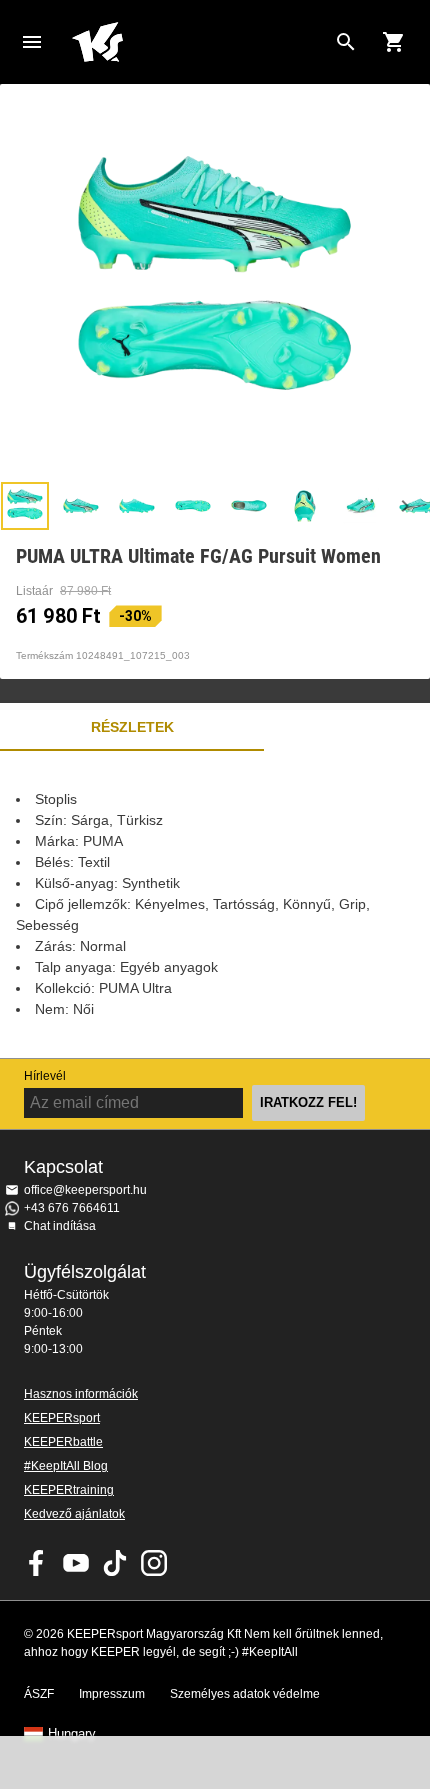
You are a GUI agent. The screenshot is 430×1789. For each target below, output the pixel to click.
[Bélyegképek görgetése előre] (405, 506)
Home (199, 42)
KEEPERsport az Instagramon (154, 1563)
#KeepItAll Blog (66, 1466)
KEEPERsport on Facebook (37, 1563)
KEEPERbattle (63, 1442)
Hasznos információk (81, 1394)
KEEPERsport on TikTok (115, 1563)
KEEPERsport (62, 1418)
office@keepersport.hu (85, 1190)
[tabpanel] (215, 904)
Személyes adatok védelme (245, 1694)
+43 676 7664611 (72, 1208)
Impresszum (112, 1694)
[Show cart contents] (394, 42)
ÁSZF (39, 1694)
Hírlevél (45, 1076)
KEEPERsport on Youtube (76, 1563)
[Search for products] (346, 42)
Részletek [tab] (132, 727)
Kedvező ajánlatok (74, 1514)
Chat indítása (60, 1226)
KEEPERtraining (69, 1490)
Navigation (32, 42)
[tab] (25, 506)
